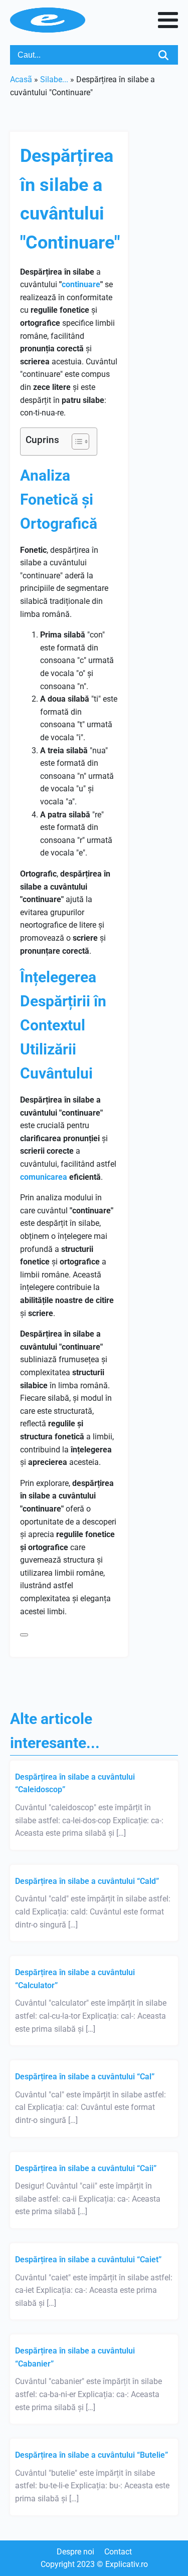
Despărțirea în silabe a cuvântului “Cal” (85, 2077)
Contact (118, 2552)
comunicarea (44, 1177)
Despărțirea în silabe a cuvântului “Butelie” (91, 2455)
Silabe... (54, 79)
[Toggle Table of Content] (75, 442)
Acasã (21, 79)
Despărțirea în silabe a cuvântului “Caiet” (88, 2260)
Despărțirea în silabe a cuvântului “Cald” (87, 1881)
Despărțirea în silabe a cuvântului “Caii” (86, 2168)
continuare (81, 284)
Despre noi (75, 2552)
